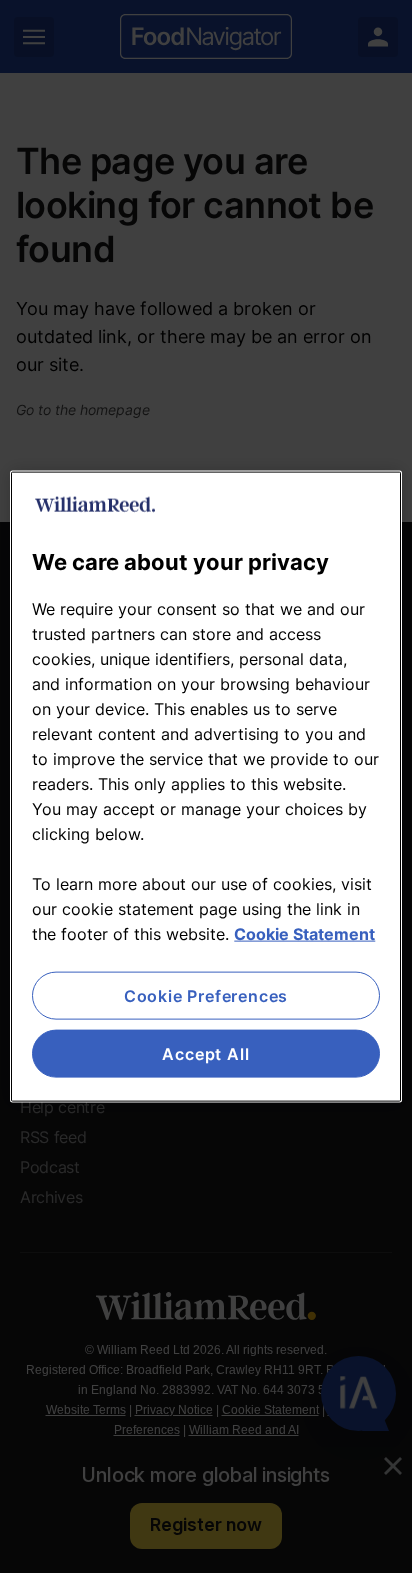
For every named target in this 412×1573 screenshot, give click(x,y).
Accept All (205, 1054)
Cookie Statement (304, 933)
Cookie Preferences (206, 995)
